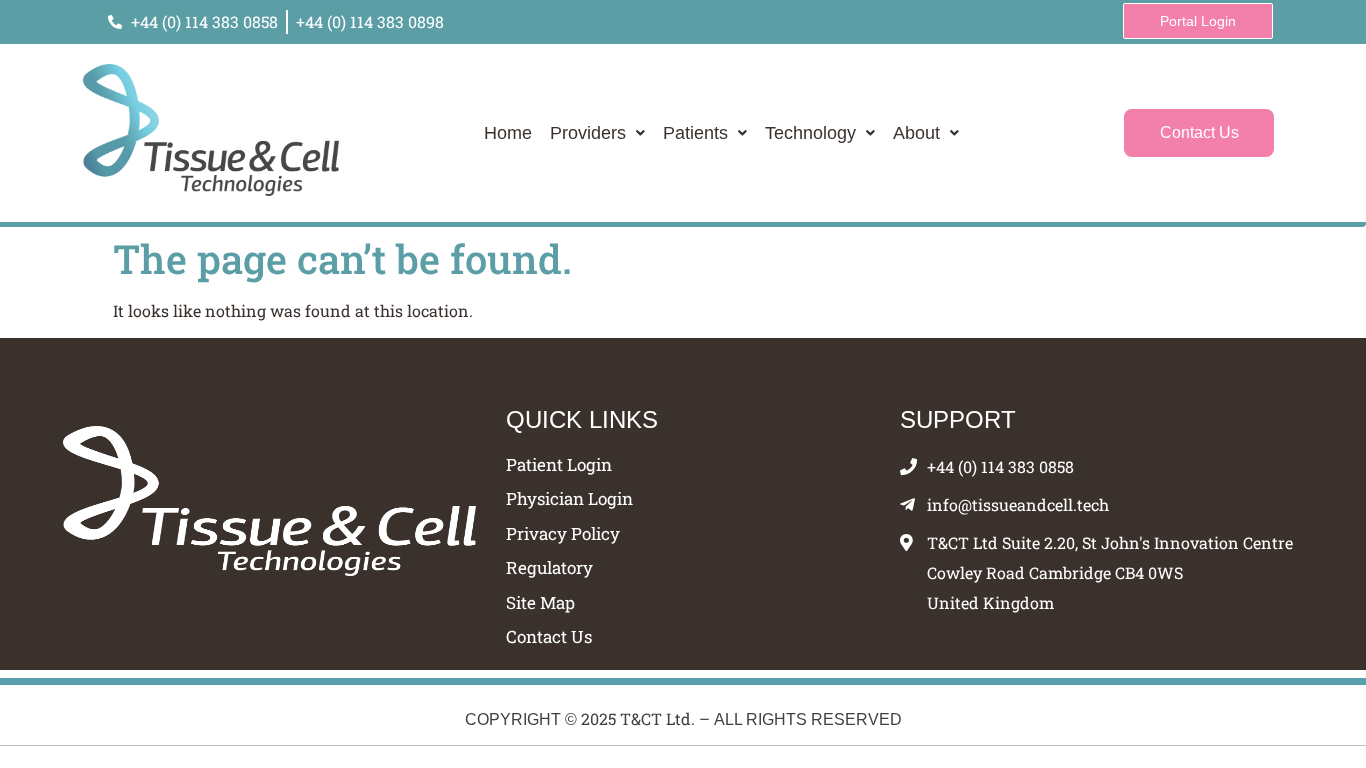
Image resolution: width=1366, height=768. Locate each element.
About (916, 133)
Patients (695, 133)
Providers (588, 133)
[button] (597, 133)
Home (508, 133)
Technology (810, 133)
